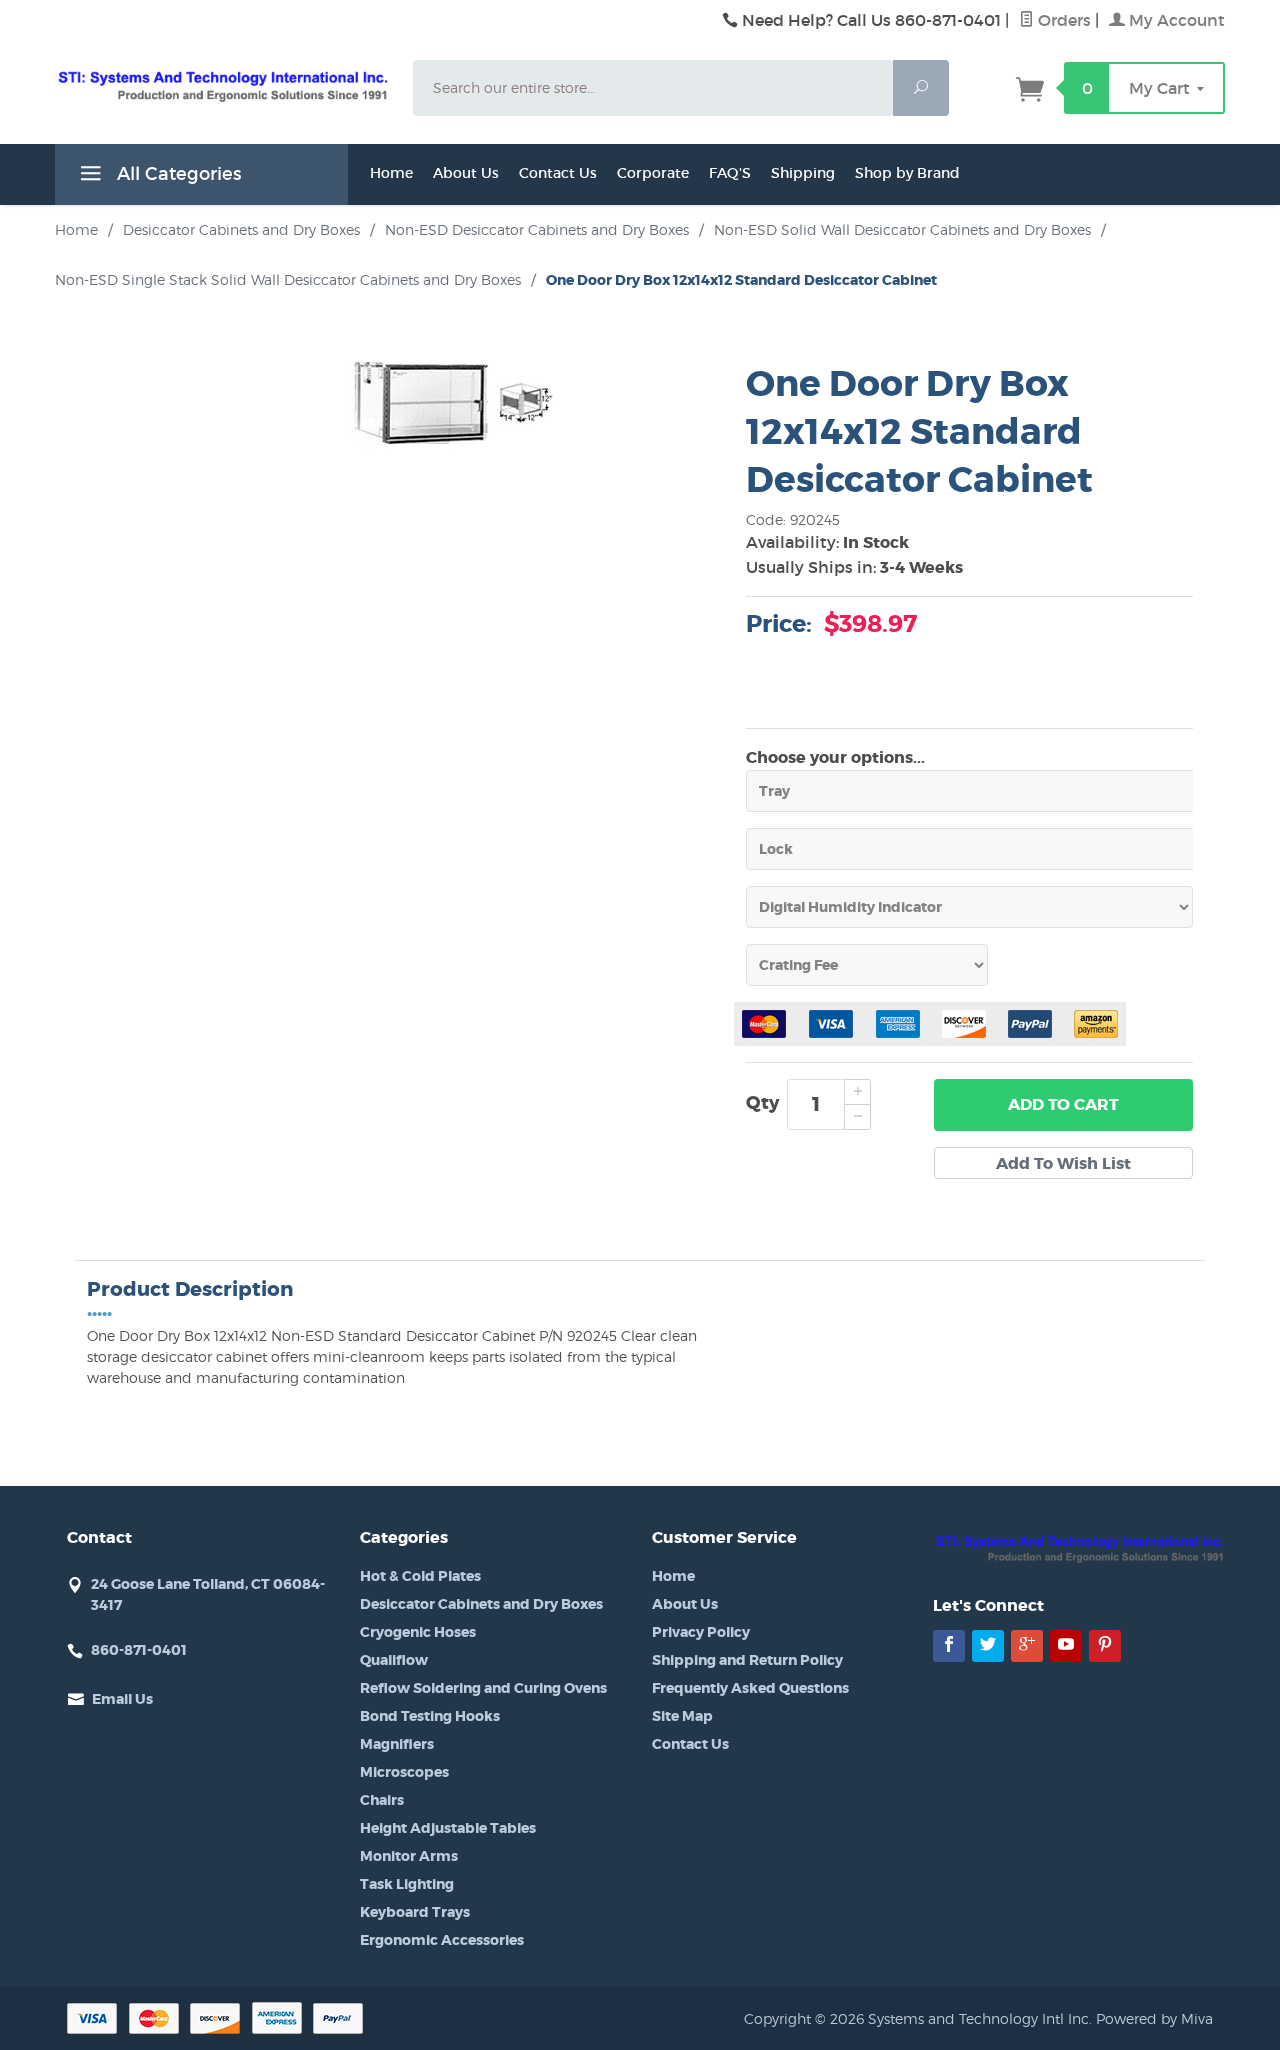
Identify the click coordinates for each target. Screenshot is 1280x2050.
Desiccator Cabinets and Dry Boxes (481, 1604)
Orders (1062, 20)
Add (1063, 1104)
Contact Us (558, 173)
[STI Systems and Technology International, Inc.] (222, 85)
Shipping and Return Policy (747, 1660)
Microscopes (404, 1772)
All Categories (176, 174)
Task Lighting (407, 1884)
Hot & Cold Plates (420, 1576)
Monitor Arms (409, 1856)
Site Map (682, 1716)
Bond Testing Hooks (430, 1716)
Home (391, 173)
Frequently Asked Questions (750, 1688)
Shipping (803, 173)
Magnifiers (397, 1744)
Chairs (382, 1800)
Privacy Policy (701, 1632)
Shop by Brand (907, 173)
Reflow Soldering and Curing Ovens (483, 1688)
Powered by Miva (1154, 2018)
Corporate (653, 173)
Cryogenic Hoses (418, 1632)
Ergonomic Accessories (442, 1940)
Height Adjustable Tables (448, 1828)
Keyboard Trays (415, 1912)
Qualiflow (394, 1660)
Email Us (122, 1699)
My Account (1175, 20)
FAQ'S (730, 173)
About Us (466, 173)
